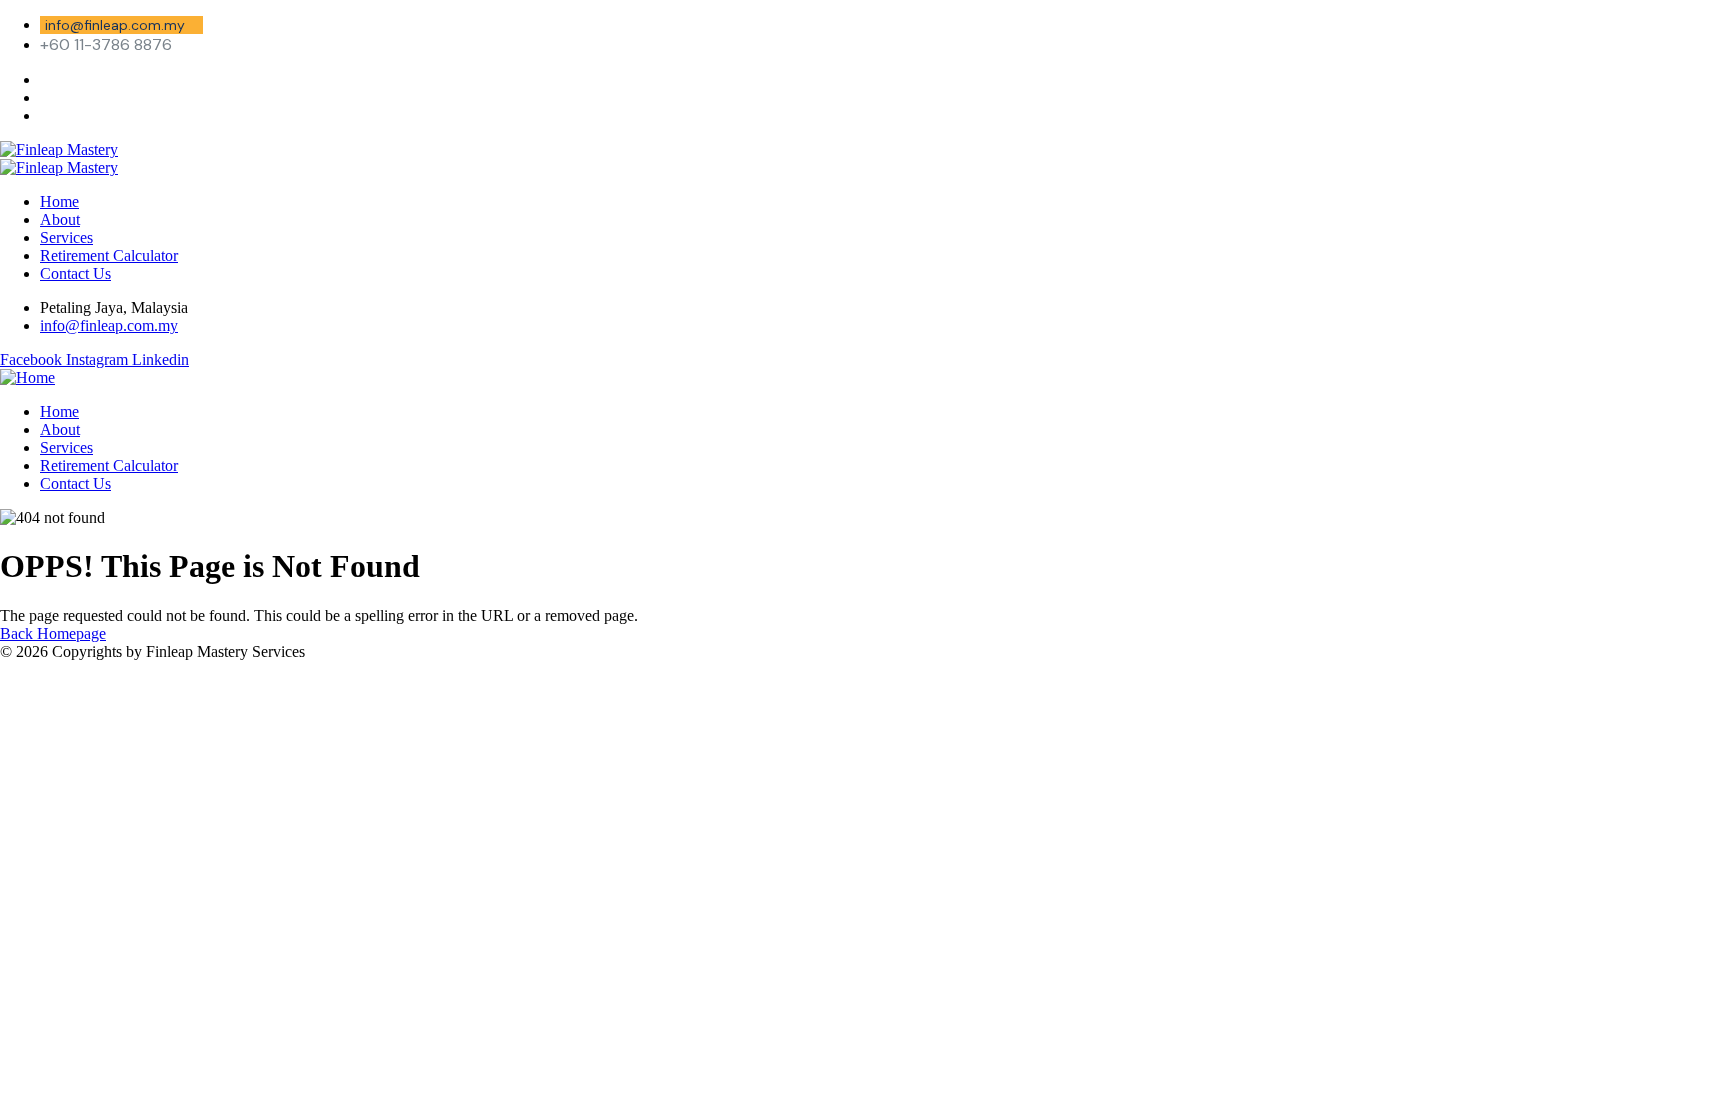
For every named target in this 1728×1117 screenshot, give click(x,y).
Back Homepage (53, 633)
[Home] (27, 377)
